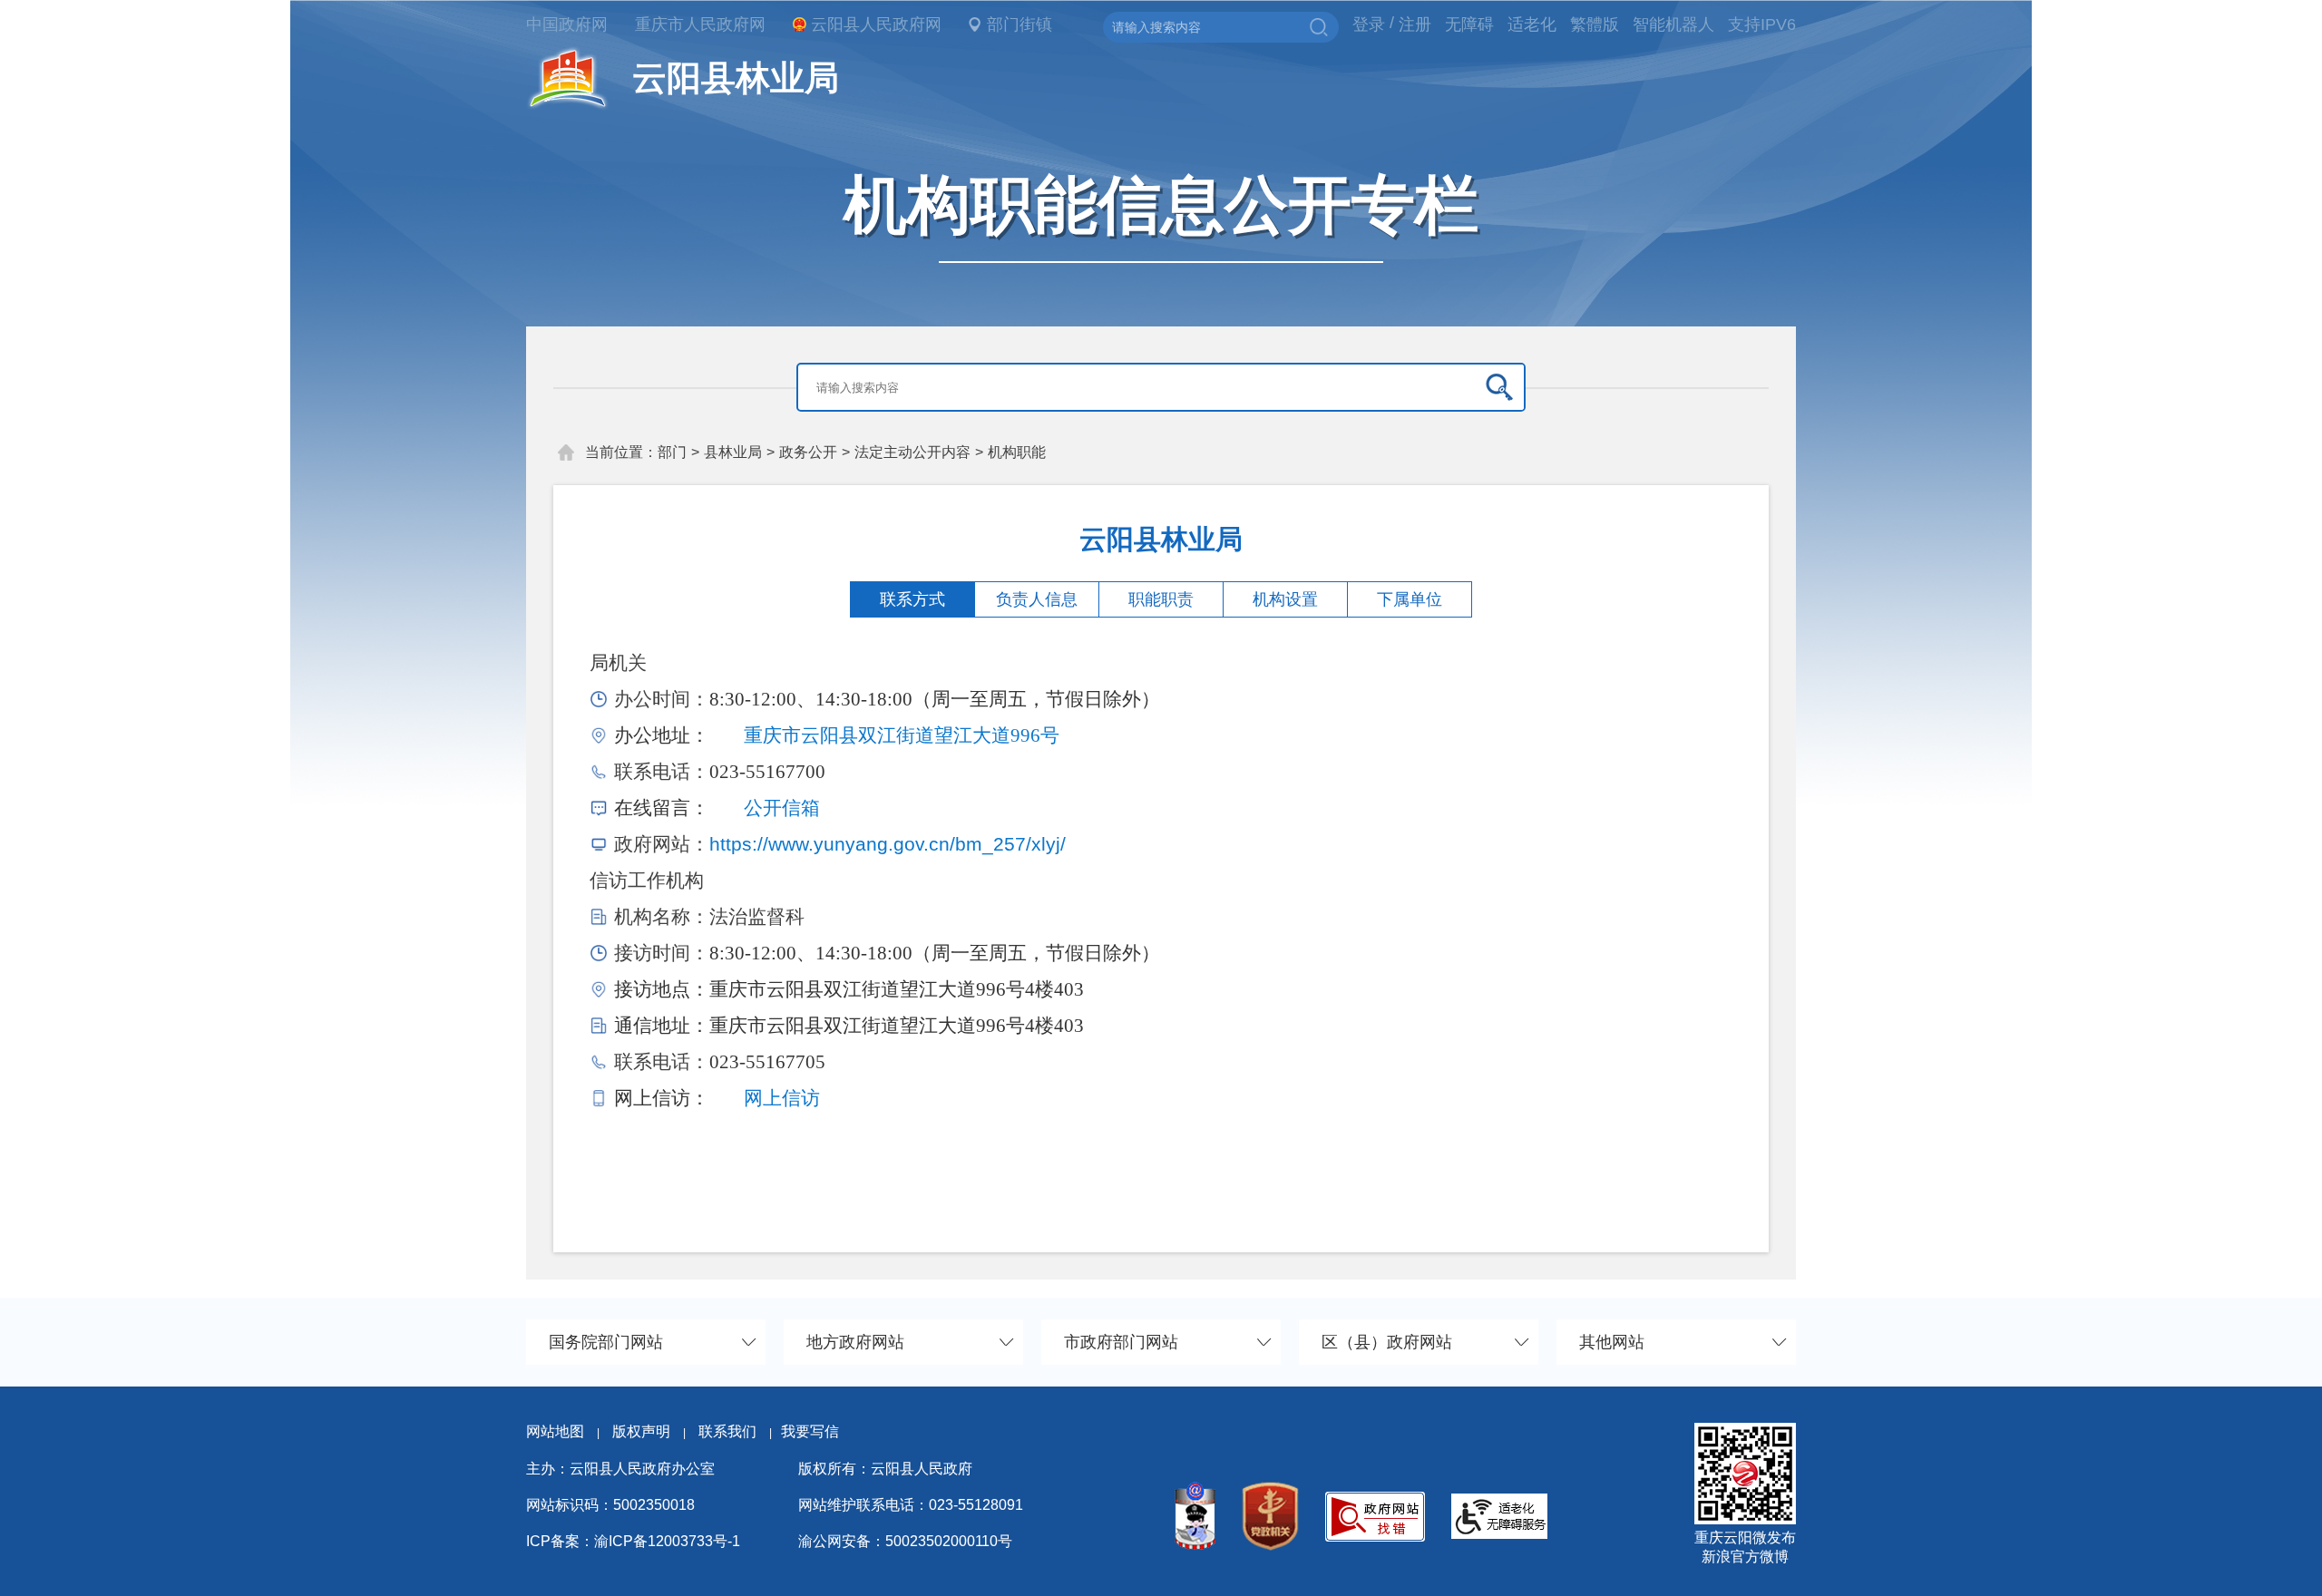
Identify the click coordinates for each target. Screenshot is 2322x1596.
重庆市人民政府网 (700, 24)
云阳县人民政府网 (876, 24)
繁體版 (1595, 24)
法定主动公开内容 (912, 452)
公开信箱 (782, 808)
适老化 (1532, 24)
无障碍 (1469, 24)
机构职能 (1017, 452)
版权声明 (641, 1431)
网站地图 (555, 1431)
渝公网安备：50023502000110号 (905, 1541)
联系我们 (735, 1431)
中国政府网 (567, 24)
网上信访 (782, 1098)
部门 (672, 452)
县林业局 (733, 452)
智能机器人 (1673, 24)
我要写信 (810, 1431)
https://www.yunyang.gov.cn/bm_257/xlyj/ (888, 844)
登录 (1369, 24)
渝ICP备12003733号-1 (667, 1541)
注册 (1415, 24)
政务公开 (808, 452)
